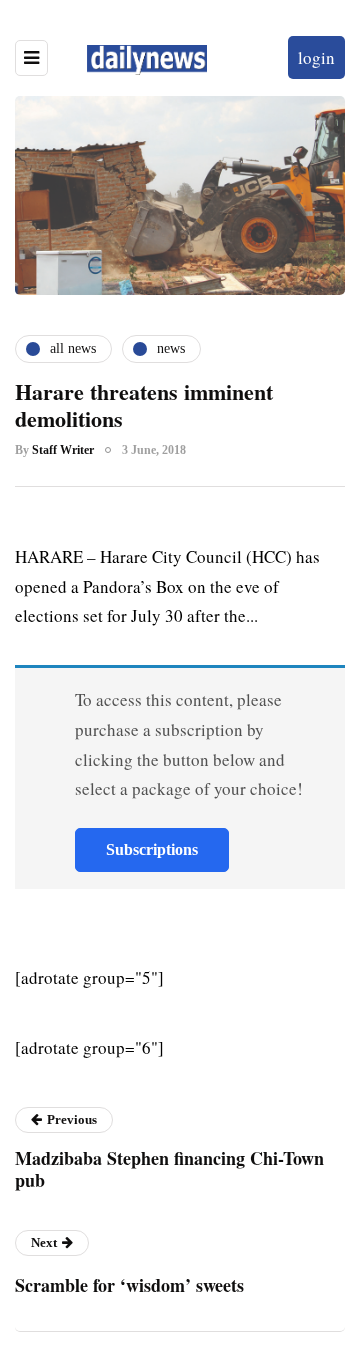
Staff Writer (63, 450)
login (316, 57)
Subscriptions (152, 849)
